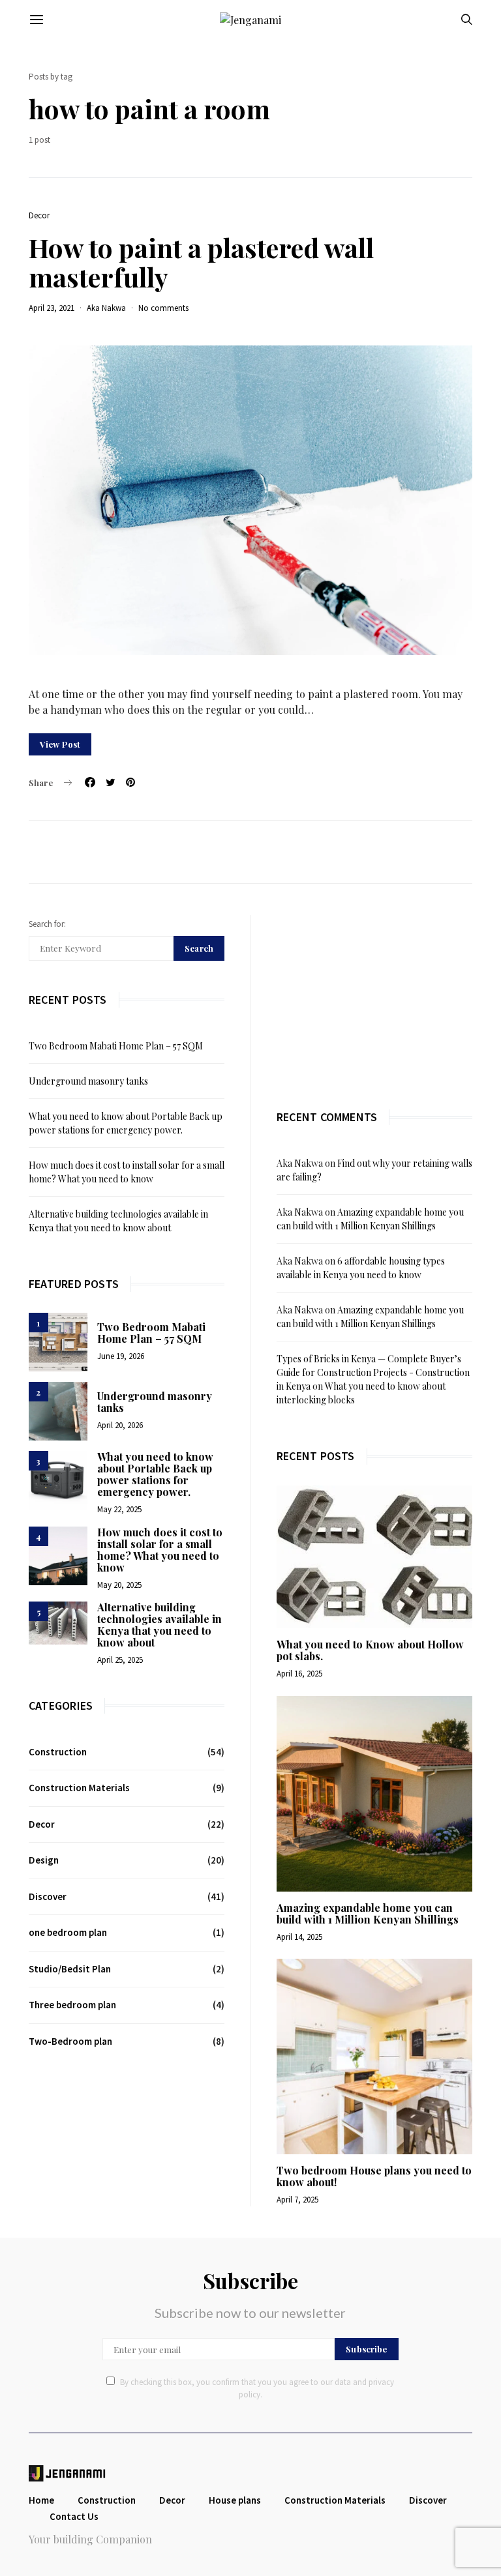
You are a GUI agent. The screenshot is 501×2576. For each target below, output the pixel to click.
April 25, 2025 (120, 1660)
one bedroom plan (68, 1932)
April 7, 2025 (297, 2200)
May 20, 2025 (119, 1585)
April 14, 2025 (299, 1937)
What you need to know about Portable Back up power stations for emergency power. (155, 1474)
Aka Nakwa (106, 308)
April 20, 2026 (120, 1425)
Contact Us (74, 2516)
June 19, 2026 (121, 1356)
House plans (235, 2500)
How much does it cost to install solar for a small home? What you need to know (160, 1550)
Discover (48, 1896)
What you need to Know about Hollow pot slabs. (370, 1650)
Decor (39, 215)
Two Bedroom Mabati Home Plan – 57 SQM (116, 1046)
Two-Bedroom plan (70, 2041)
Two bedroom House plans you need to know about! (374, 2176)
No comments (163, 308)
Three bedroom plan (72, 2005)
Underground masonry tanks (88, 1081)
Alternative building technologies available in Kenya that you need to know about (159, 1625)
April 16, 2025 (299, 1674)
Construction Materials (79, 1788)
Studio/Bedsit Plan (70, 1969)
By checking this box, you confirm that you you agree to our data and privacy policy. (257, 2389)
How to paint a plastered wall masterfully (201, 262)
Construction (58, 1752)
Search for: (47, 924)
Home (41, 2500)
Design (44, 1860)
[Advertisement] (374, 997)
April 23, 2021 (52, 308)
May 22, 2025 (119, 1509)
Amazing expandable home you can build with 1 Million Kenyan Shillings (368, 1913)
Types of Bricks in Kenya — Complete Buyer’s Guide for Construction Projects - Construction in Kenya (373, 1372)
